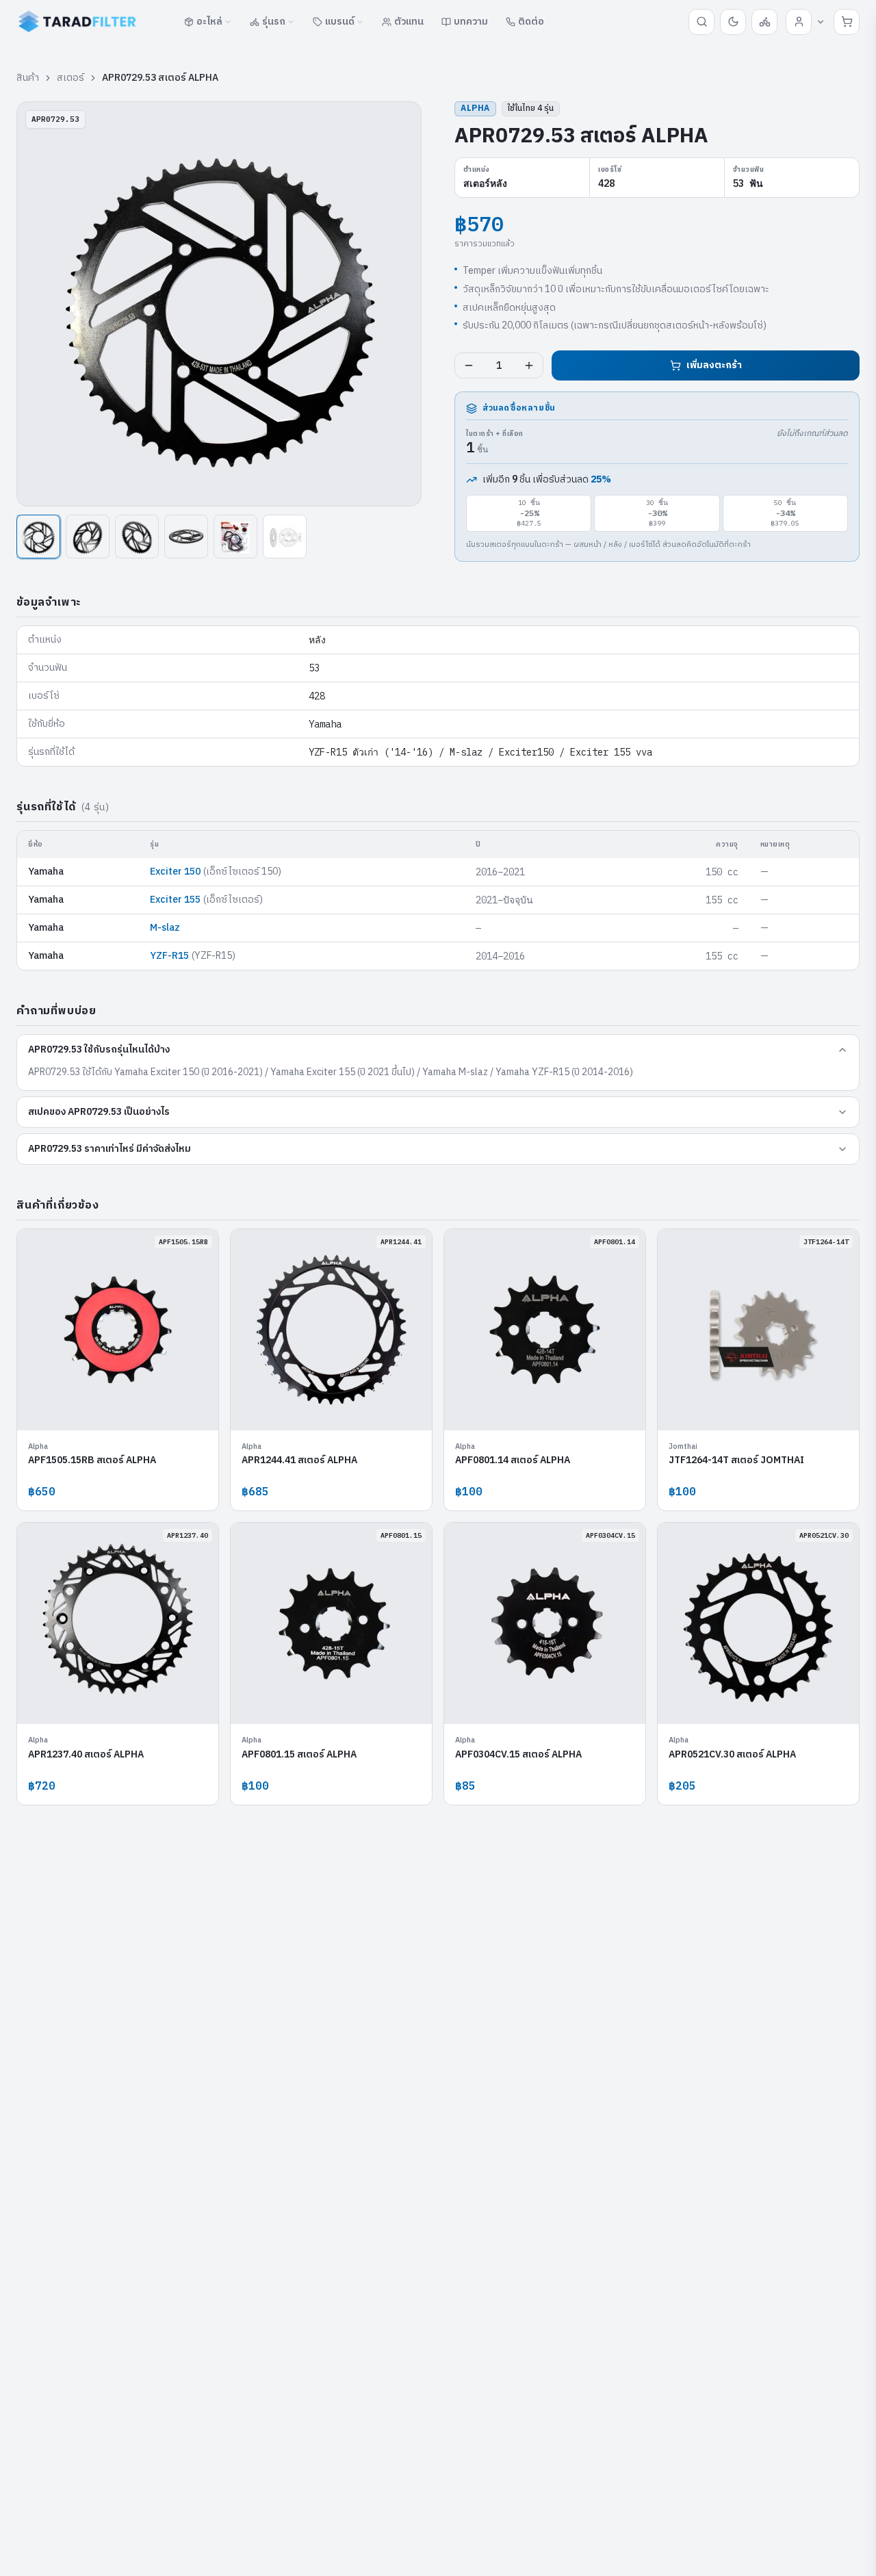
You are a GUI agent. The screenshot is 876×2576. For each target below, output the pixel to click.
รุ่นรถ (274, 22)
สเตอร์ (70, 78)
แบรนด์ (340, 22)
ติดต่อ (531, 22)
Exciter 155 (175, 900)
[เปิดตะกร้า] (847, 22)
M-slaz (165, 928)
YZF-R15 (169, 956)
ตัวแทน (409, 22)
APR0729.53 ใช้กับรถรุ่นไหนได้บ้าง (99, 1049)
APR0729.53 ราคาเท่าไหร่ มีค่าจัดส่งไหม (109, 1149)
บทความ (471, 22)
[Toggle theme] (733, 22)
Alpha (475, 108)
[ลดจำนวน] (469, 365)
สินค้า (28, 78)
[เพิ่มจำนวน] (529, 365)
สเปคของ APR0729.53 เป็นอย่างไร (99, 1112)
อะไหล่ (209, 22)
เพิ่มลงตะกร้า (714, 365)
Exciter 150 (175, 872)
